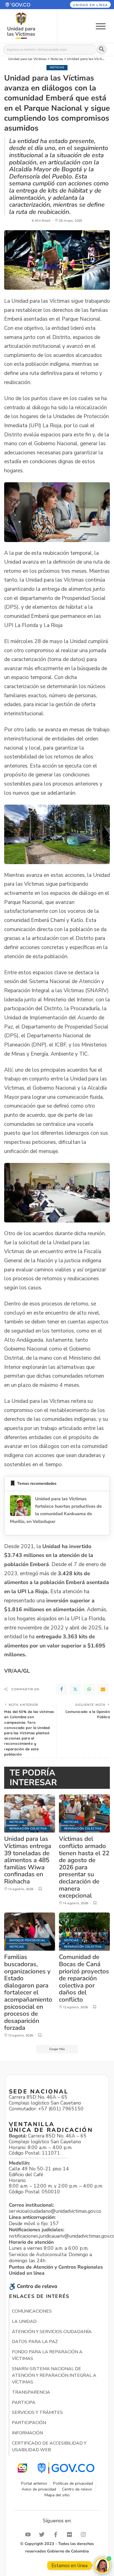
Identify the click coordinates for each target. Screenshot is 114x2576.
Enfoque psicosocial (28, 1940)
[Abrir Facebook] (57, 2534)
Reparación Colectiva (28, 1829)
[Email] (103, 1689)
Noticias (57, 67)
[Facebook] (61, 1689)
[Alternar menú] (101, 26)
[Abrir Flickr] (71, 2534)
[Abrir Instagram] (85, 2534)
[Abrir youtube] (29, 2534)
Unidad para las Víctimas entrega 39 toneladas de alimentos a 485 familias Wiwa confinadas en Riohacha (28, 1860)
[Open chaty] (102, 2565)
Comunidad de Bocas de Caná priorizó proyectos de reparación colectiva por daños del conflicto (84, 1978)
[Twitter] (75, 1689)
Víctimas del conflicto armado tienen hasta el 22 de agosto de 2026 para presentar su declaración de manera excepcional (84, 1867)
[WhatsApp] (89, 1689)
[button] (25, 5)
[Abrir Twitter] (43, 2534)
